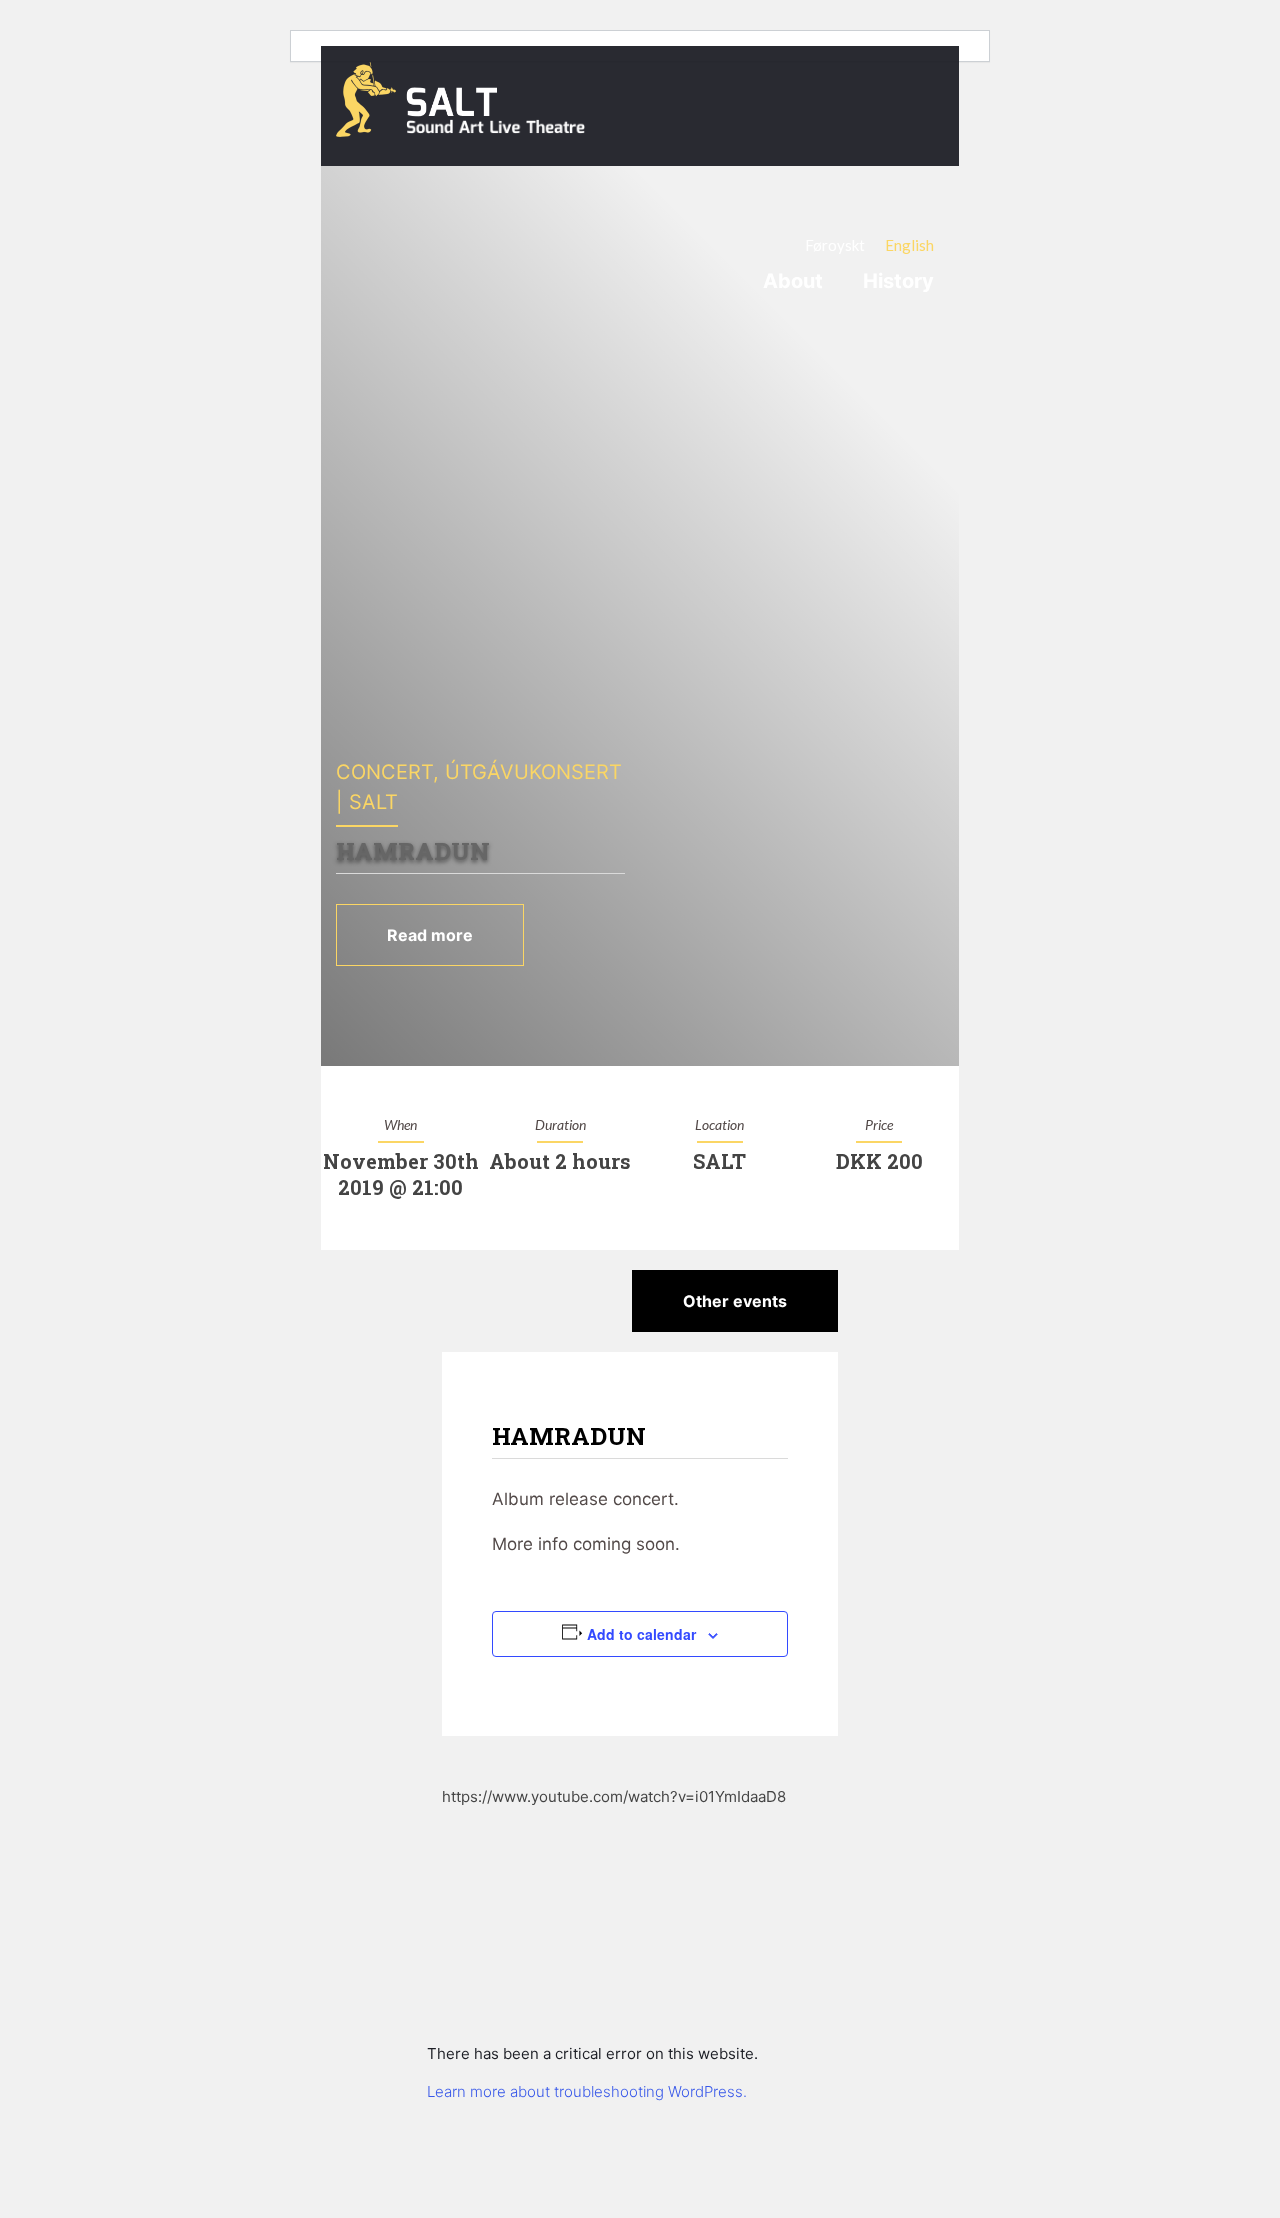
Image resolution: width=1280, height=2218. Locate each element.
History (898, 281)
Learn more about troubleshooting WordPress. (587, 2091)
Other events (735, 1301)
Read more (430, 935)
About (793, 281)
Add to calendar (641, 1634)
